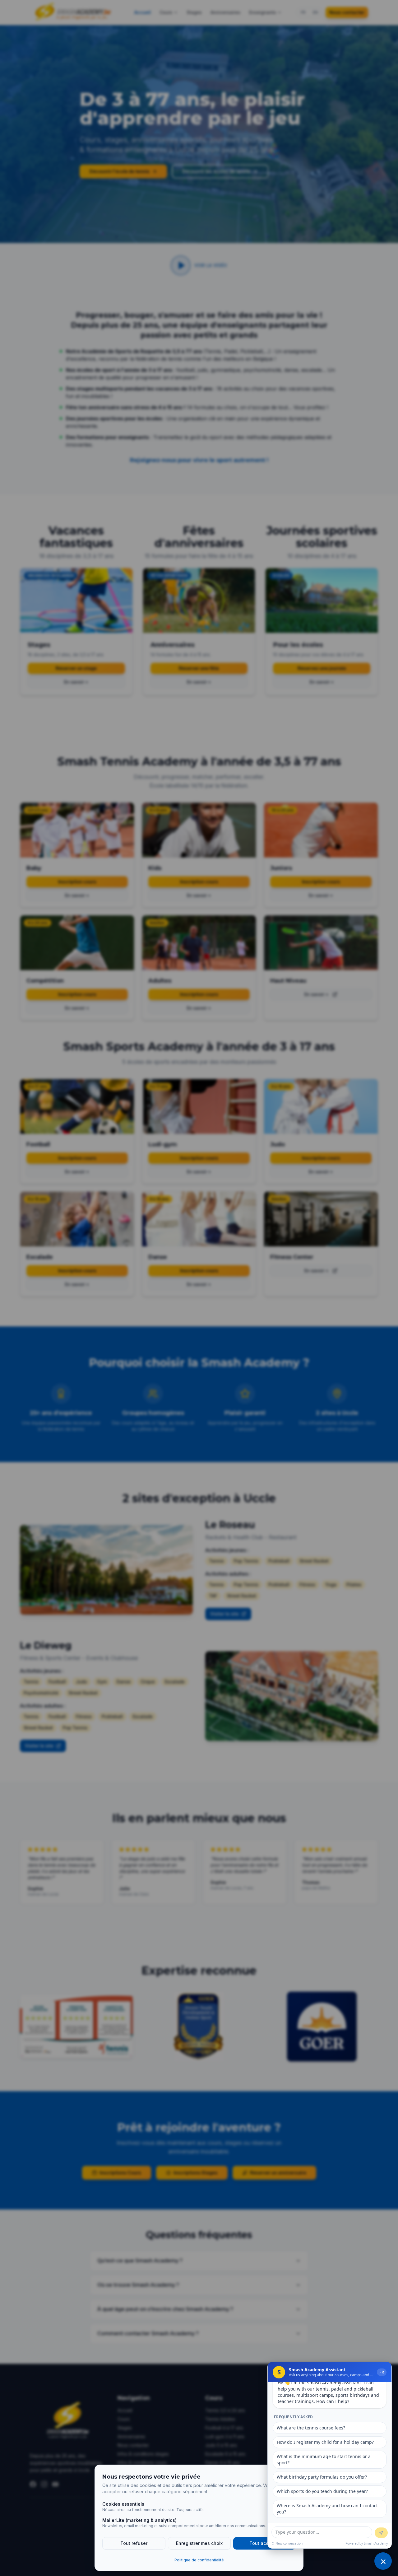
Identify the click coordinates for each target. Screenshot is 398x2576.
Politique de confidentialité (199, 2560)
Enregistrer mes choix (199, 2543)
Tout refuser (134, 2543)
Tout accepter (265, 2543)
